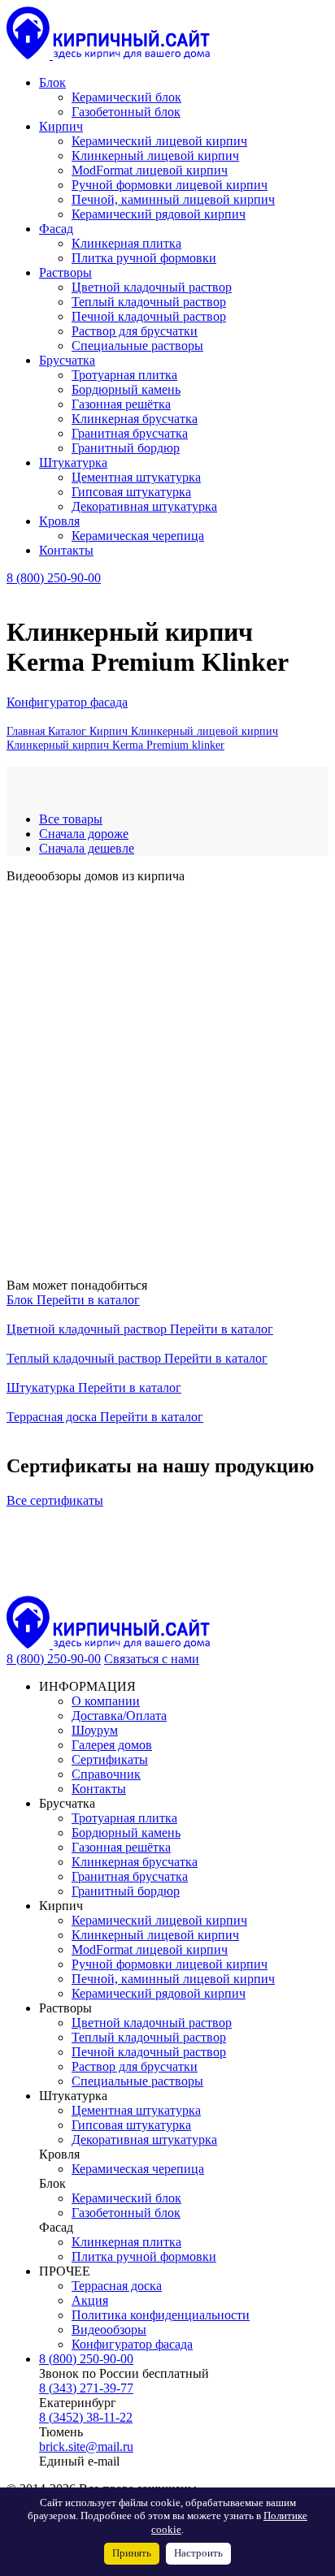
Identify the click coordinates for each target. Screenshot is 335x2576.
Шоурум (95, 1730)
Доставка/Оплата (119, 1716)
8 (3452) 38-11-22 (86, 2417)
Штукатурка (42, 1387)
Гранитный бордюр (126, 1891)
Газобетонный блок (126, 2213)
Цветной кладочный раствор (88, 1329)
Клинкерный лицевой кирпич (155, 1935)
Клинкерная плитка (126, 2242)
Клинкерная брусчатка (135, 1862)
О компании (106, 1701)
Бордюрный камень (126, 1833)
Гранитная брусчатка (130, 1876)
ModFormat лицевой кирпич (150, 1949)
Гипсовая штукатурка (131, 2125)
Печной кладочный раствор (149, 2052)
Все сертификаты (55, 1500)
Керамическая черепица (138, 2169)
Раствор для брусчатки (135, 2066)
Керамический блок (126, 2198)
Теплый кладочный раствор (85, 1358)
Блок (22, 1300)
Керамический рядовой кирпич (159, 1993)
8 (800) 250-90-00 (54, 578)
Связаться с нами (152, 1659)
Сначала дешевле (87, 848)
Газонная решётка (121, 1847)
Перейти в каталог (88, 1300)
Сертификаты (110, 1759)
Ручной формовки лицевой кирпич (170, 1964)
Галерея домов (112, 1745)
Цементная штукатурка (136, 2110)
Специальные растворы (137, 2081)
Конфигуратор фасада (67, 702)
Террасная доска (53, 1417)
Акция (90, 2300)
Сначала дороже (84, 834)
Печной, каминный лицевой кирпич (173, 1979)
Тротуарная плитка (124, 1818)
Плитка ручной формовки (144, 2256)
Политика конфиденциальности (161, 2315)
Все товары (71, 819)
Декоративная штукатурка (144, 2139)
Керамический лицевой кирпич (159, 1920)
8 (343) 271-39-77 (86, 2388)
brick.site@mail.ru (86, 2446)
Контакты (99, 1789)
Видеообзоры (109, 2330)
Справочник (106, 1774)
